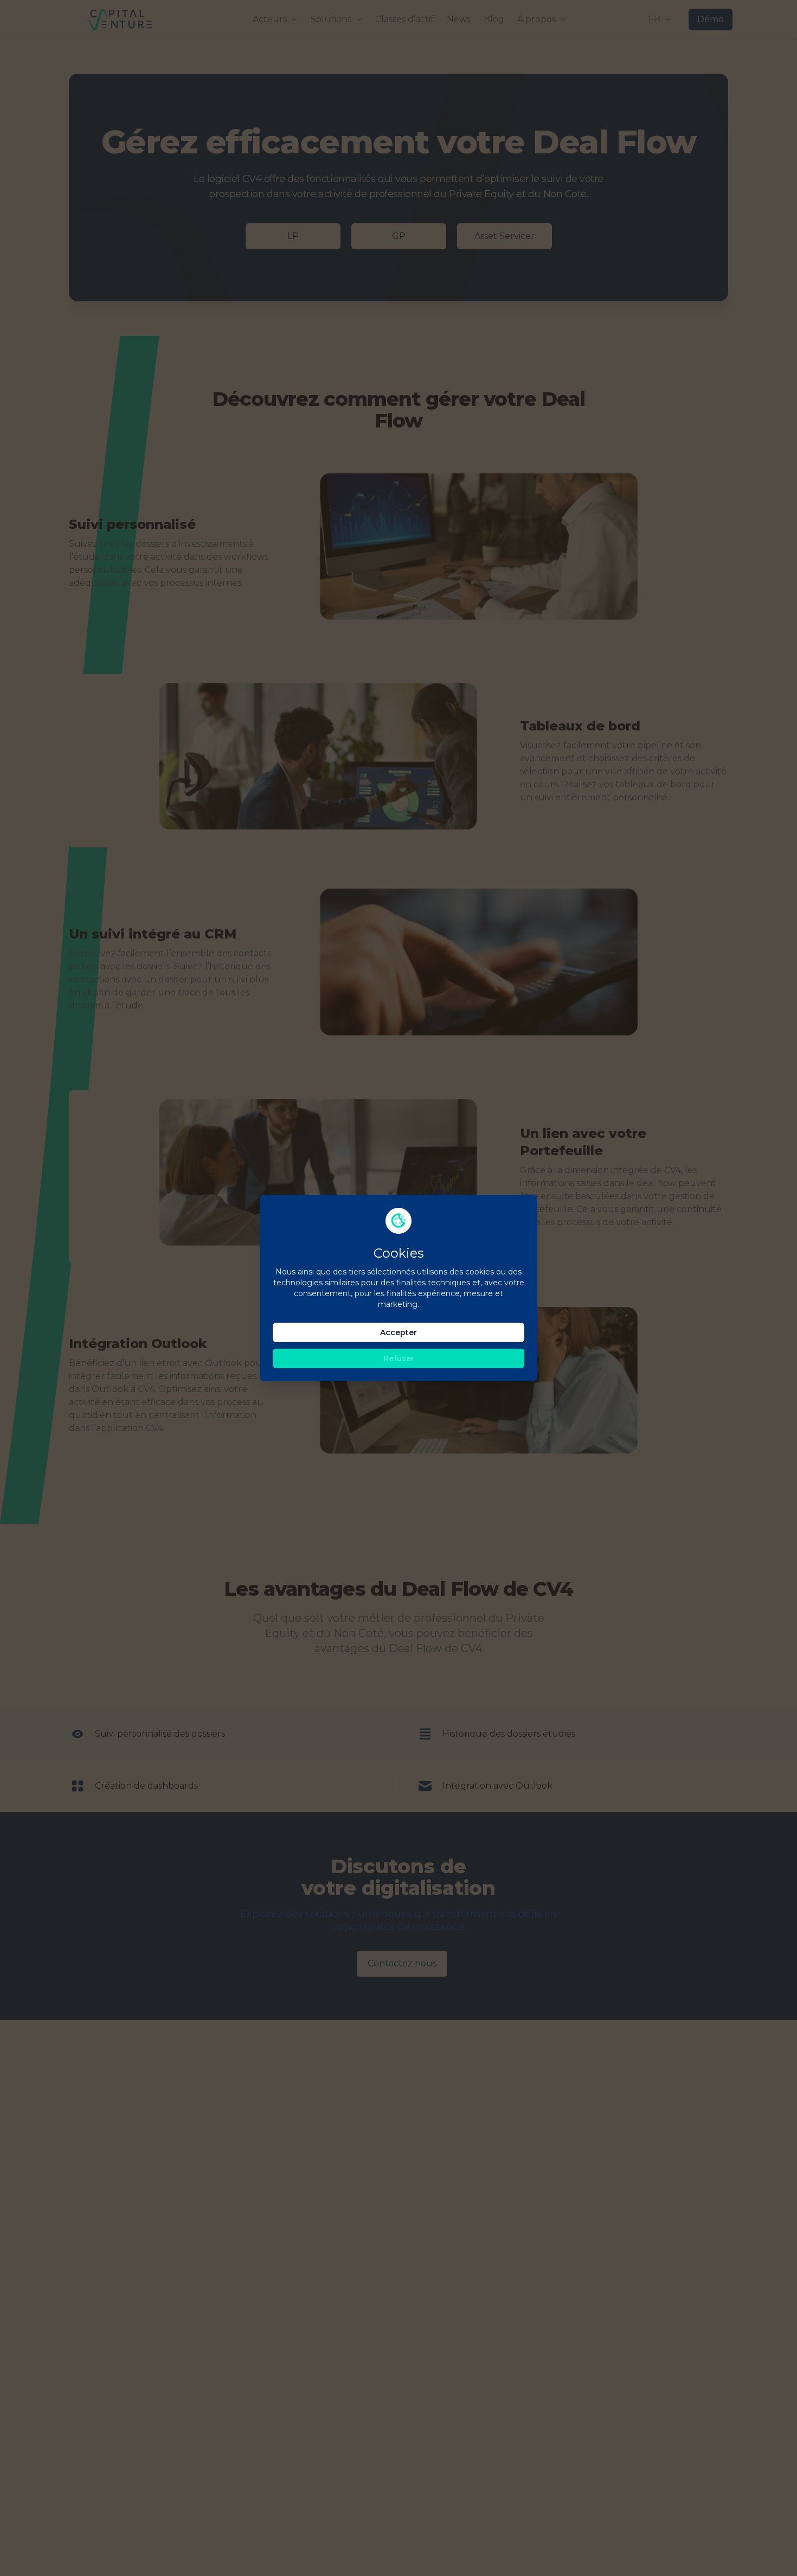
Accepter (398, 1332)
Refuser (399, 1358)
